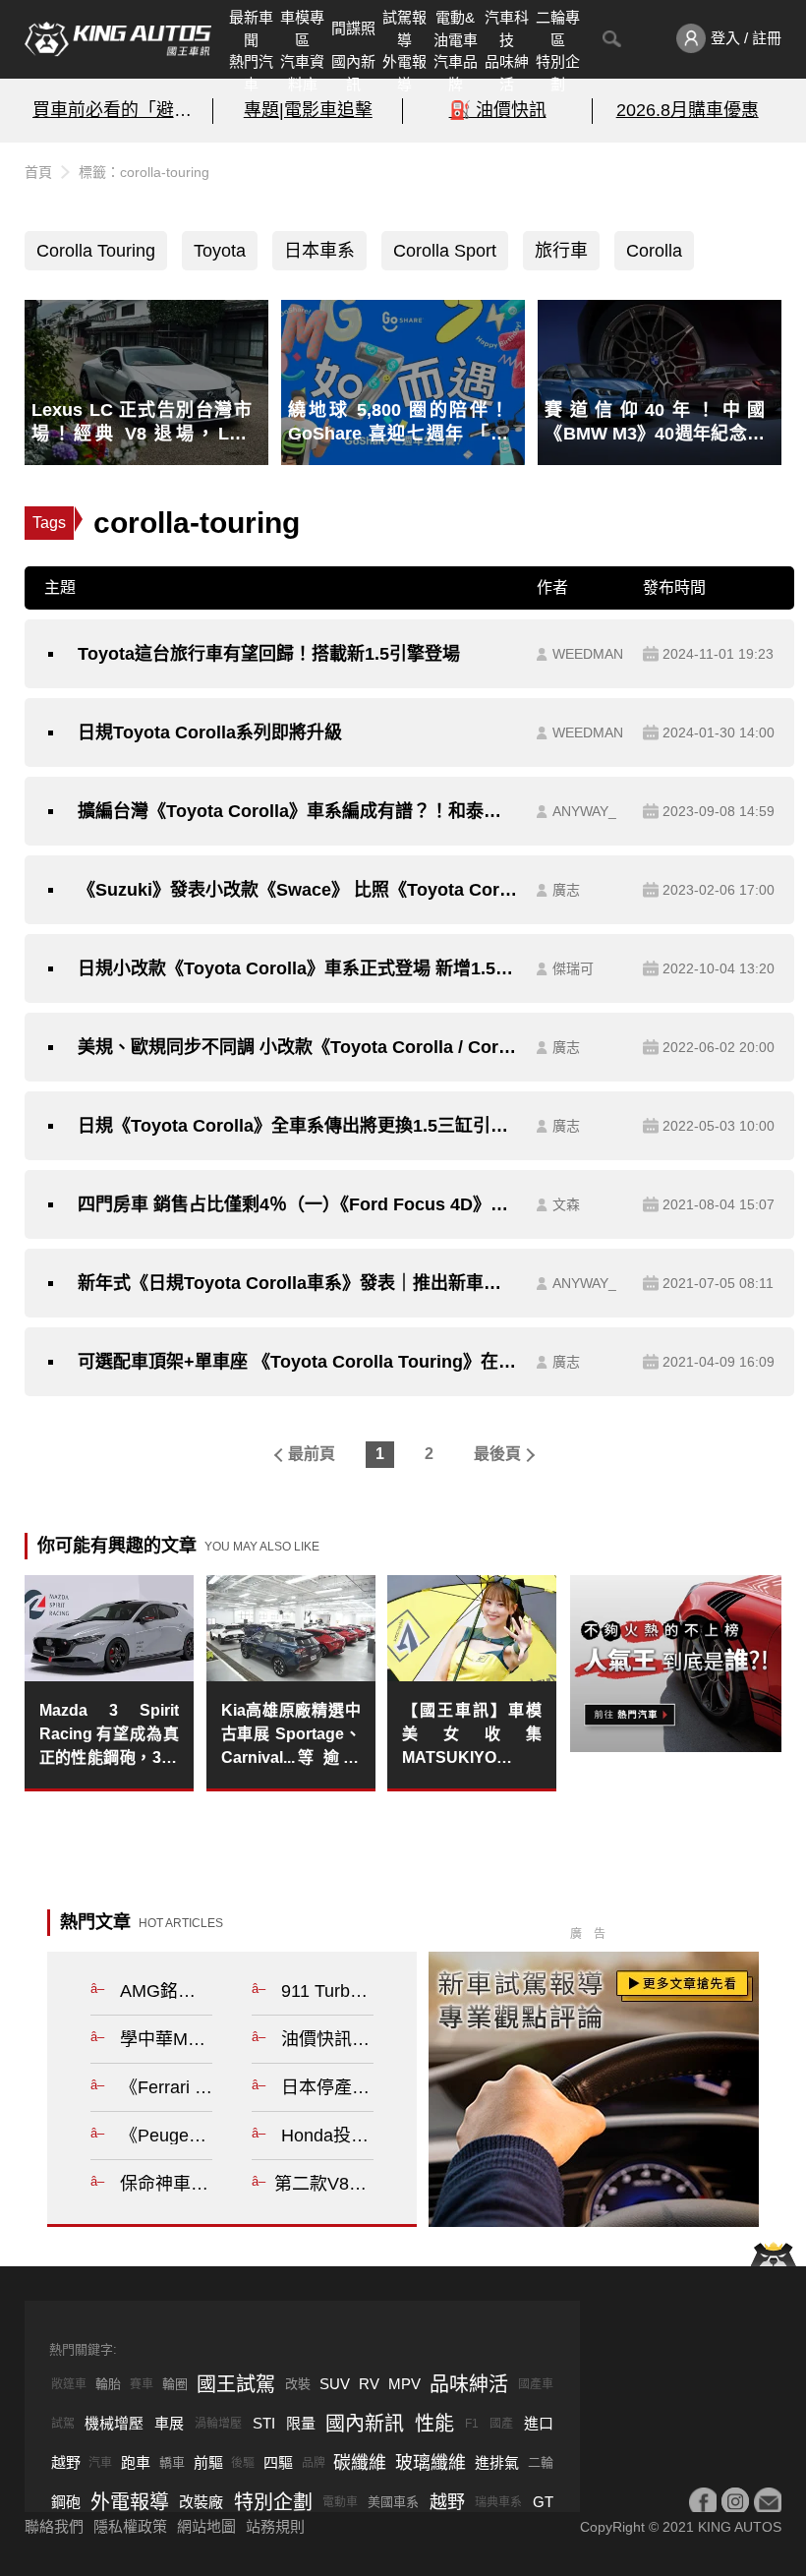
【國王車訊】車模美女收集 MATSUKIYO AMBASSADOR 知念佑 (472, 1736)
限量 (301, 2423)
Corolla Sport (445, 251)
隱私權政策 (130, 2526)
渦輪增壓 (218, 2424)
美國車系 (393, 2502)
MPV (404, 2384)
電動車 (340, 2502)
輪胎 (108, 2384)
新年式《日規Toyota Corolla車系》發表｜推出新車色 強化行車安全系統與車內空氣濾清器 (297, 1283)
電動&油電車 (456, 29)
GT (543, 2502)
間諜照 (353, 28)
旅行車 (561, 251)
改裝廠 (201, 2502)
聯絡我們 (54, 2526)
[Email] (768, 2501)
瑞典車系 (498, 2502)
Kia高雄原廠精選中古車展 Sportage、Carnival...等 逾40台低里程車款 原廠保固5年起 (291, 1736)
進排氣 (497, 2462)
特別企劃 (558, 73)
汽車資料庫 (302, 73)
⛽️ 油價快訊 (498, 110)
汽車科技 (507, 29)
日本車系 (319, 251)
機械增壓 (114, 2423)
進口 (539, 2423)
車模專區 (302, 29)
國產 (501, 2424)
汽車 (100, 2463)
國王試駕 (236, 2384)
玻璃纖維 (431, 2463)
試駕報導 (404, 29)
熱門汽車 (251, 73)
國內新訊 (353, 73)
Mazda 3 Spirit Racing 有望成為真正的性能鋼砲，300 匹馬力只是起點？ (109, 1736)
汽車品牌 (456, 73)
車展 (169, 2423)
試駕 (63, 2424)
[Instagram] (735, 2501)
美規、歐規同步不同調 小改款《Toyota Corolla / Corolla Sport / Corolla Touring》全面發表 (297, 1047)
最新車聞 (251, 29)
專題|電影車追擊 (308, 110)
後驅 (243, 2463)
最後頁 (497, 1454)
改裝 (298, 2384)
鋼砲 (66, 2502)
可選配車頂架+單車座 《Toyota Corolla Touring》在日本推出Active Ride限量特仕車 (297, 1362)
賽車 (142, 2384)
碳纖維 (360, 2463)
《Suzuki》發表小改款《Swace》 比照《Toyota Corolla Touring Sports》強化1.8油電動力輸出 (297, 890)
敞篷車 (69, 2384)
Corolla (654, 251)
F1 (472, 2424)
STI (264, 2423)
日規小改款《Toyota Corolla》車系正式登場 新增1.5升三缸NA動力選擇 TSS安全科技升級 (297, 968)
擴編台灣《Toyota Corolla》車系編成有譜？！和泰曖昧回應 (297, 811)
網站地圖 (206, 2526)
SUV (335, 2384)
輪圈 (175, 2384)
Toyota (220, 251)
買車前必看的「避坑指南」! (119, 110)
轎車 (172, 2462)
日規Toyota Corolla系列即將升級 (210, 732)
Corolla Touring (96, 251)
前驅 (208, 2462)
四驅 (278, 2462)
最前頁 (312, 1454)
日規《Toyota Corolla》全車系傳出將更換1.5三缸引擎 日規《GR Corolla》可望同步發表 (297, 1126)
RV (369, 2384)
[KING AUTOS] (118, 39)
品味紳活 (507, 73)
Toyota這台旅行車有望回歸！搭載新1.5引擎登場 (269, 654)
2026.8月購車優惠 (688, 110)
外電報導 (404, 73)
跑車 (136, 2462)
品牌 (314, 2463)
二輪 (541, 2462)
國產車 (536, 2384)
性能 (434, 2424)
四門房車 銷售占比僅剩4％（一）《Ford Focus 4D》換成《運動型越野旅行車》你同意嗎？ (297, 1204)
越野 (66, 2462)
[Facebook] (703, 2501)
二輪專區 (558, 29)
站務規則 (275, 2526)
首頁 (38, 172)
